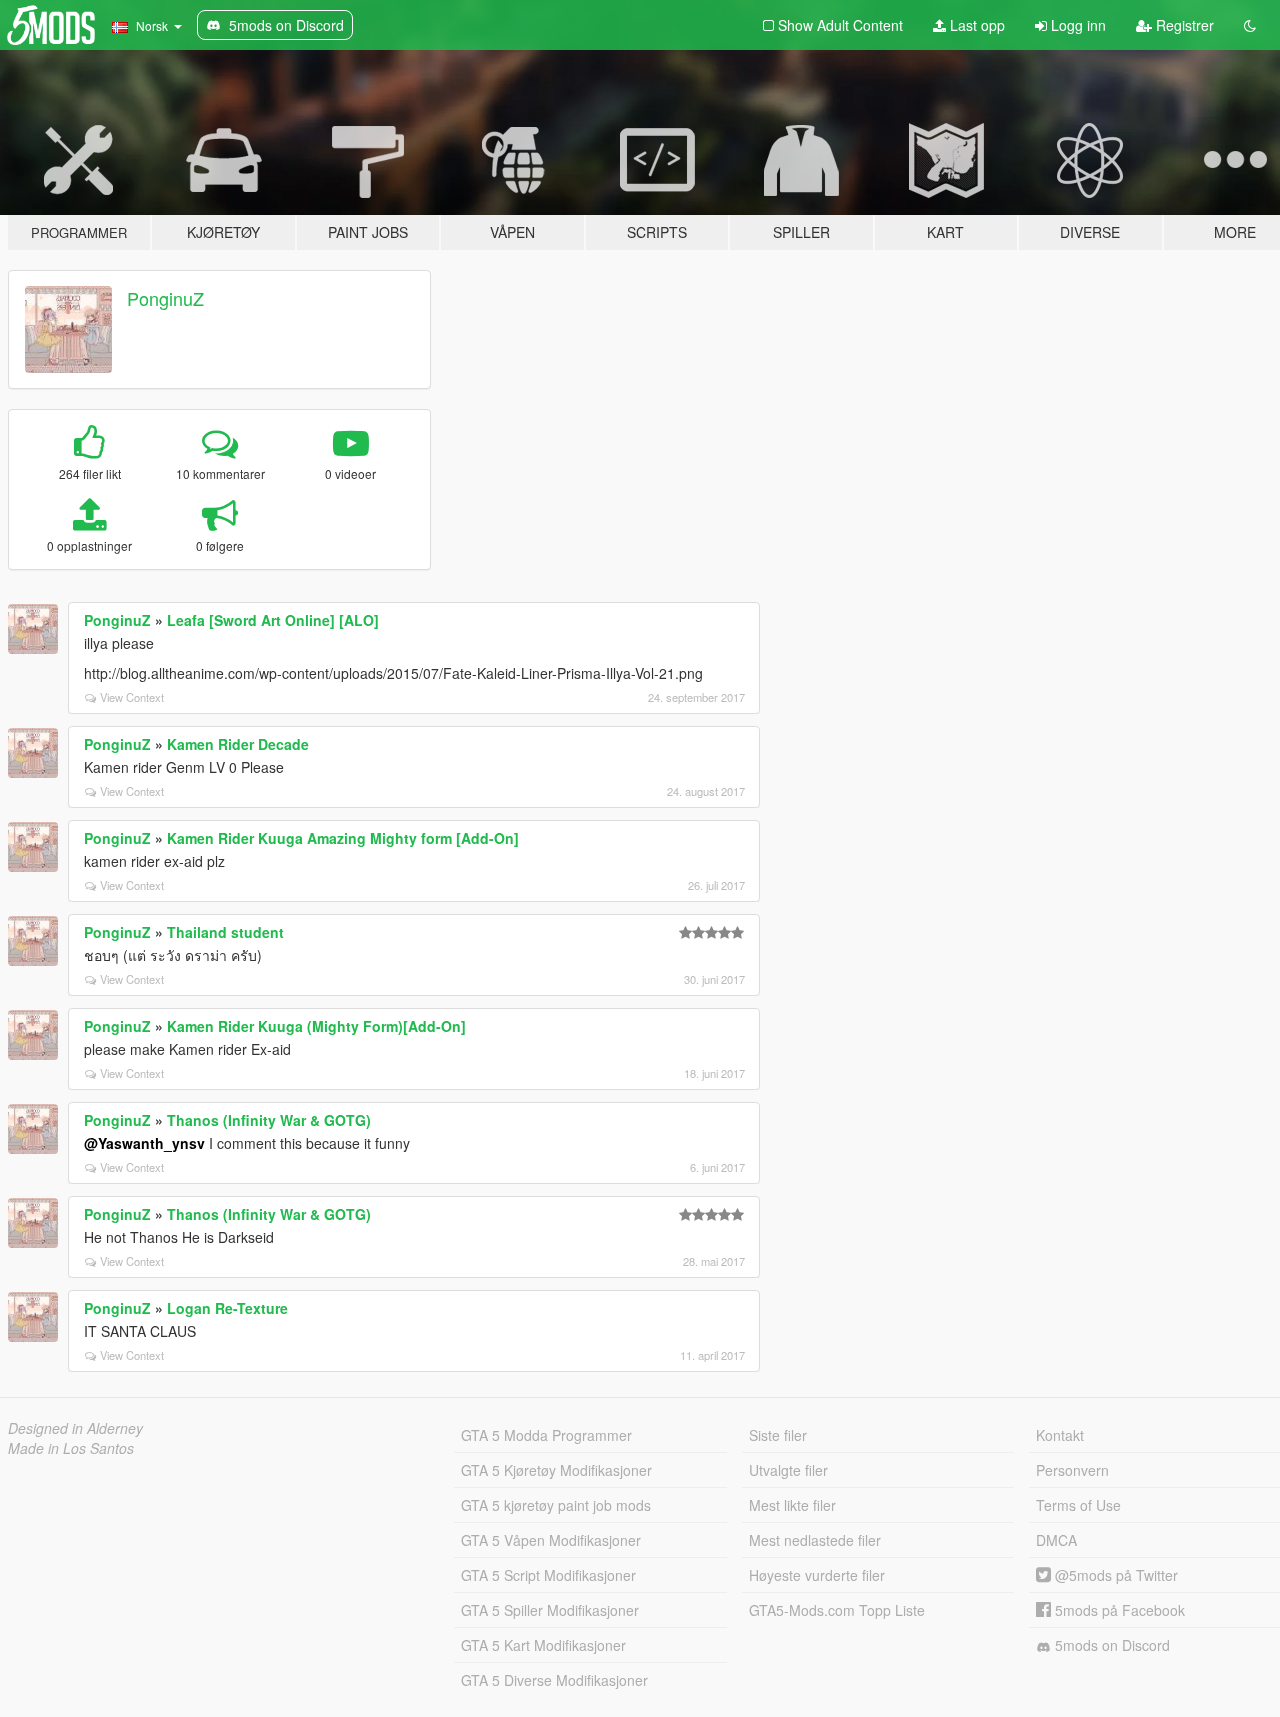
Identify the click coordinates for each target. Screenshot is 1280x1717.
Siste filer (778, 1435)
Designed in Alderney (75, 1428)
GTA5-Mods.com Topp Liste (837, 1610)
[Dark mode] (1250, 25)
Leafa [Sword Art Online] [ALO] (273, 620)
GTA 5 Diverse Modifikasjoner (554, 1680)
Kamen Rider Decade (238, 744)
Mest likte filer (792, 1505)
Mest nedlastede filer (815, 1540)
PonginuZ (165, 298)
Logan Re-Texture (227, 1308)
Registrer (1183, 25)
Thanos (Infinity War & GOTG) (269, 1120)
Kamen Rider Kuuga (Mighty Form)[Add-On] (316, 1026)
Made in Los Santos (71, 1448)
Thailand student (225, 932)
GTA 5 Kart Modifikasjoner (543, 1645)
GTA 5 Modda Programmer (546, 1435)
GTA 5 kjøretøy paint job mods (556, 1505)
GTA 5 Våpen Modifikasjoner (551, 1540)
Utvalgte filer (788, 1470)
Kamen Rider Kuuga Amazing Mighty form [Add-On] (343, 838)
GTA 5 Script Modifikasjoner (548, 1575)
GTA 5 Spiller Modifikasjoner (550, 1610)
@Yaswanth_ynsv (144, 1143)
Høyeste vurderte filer (817, 1575)
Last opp (975, 25)
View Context (132, 697)
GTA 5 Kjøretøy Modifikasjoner (556, 1470)
